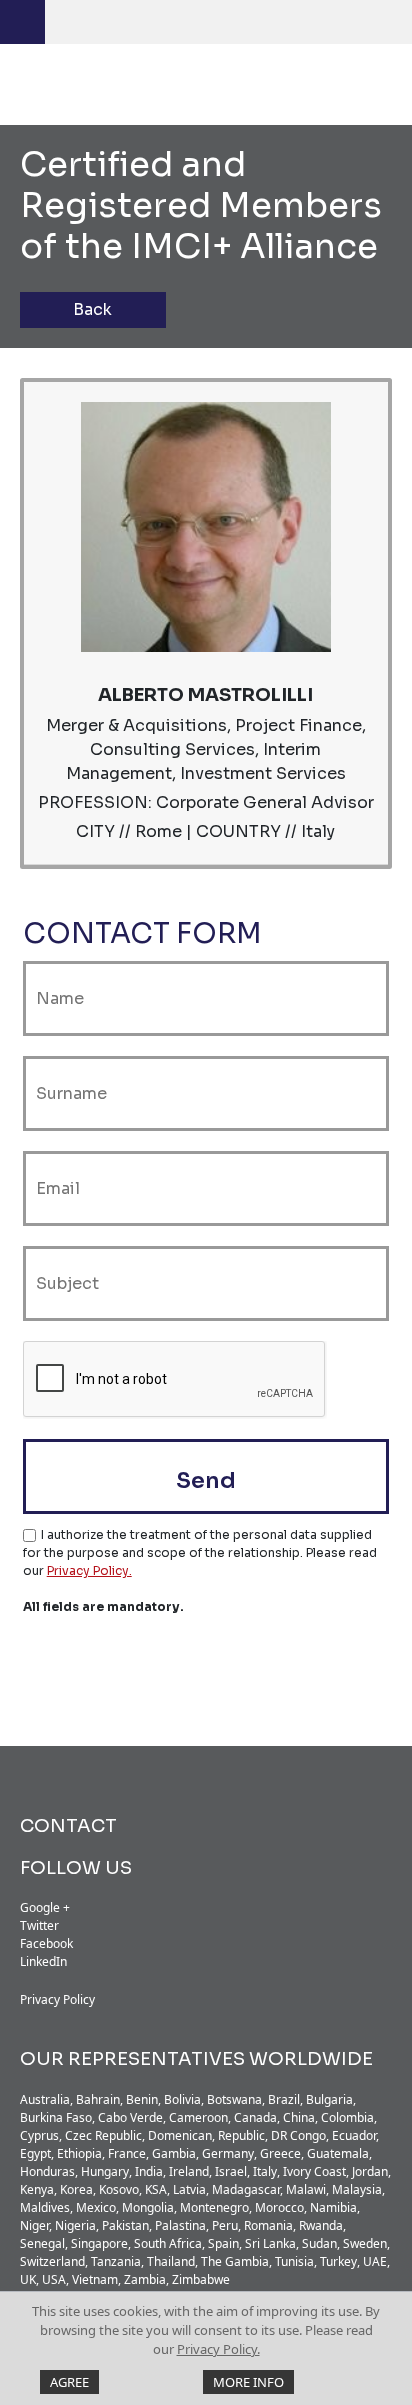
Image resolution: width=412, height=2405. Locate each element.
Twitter (39, 1925)
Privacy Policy (57, 1999)
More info (248, 2382)
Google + (45, 1907)
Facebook (46, 1943)
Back (92, 309)
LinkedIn (43, 1961)
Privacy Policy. (218, 2349)
